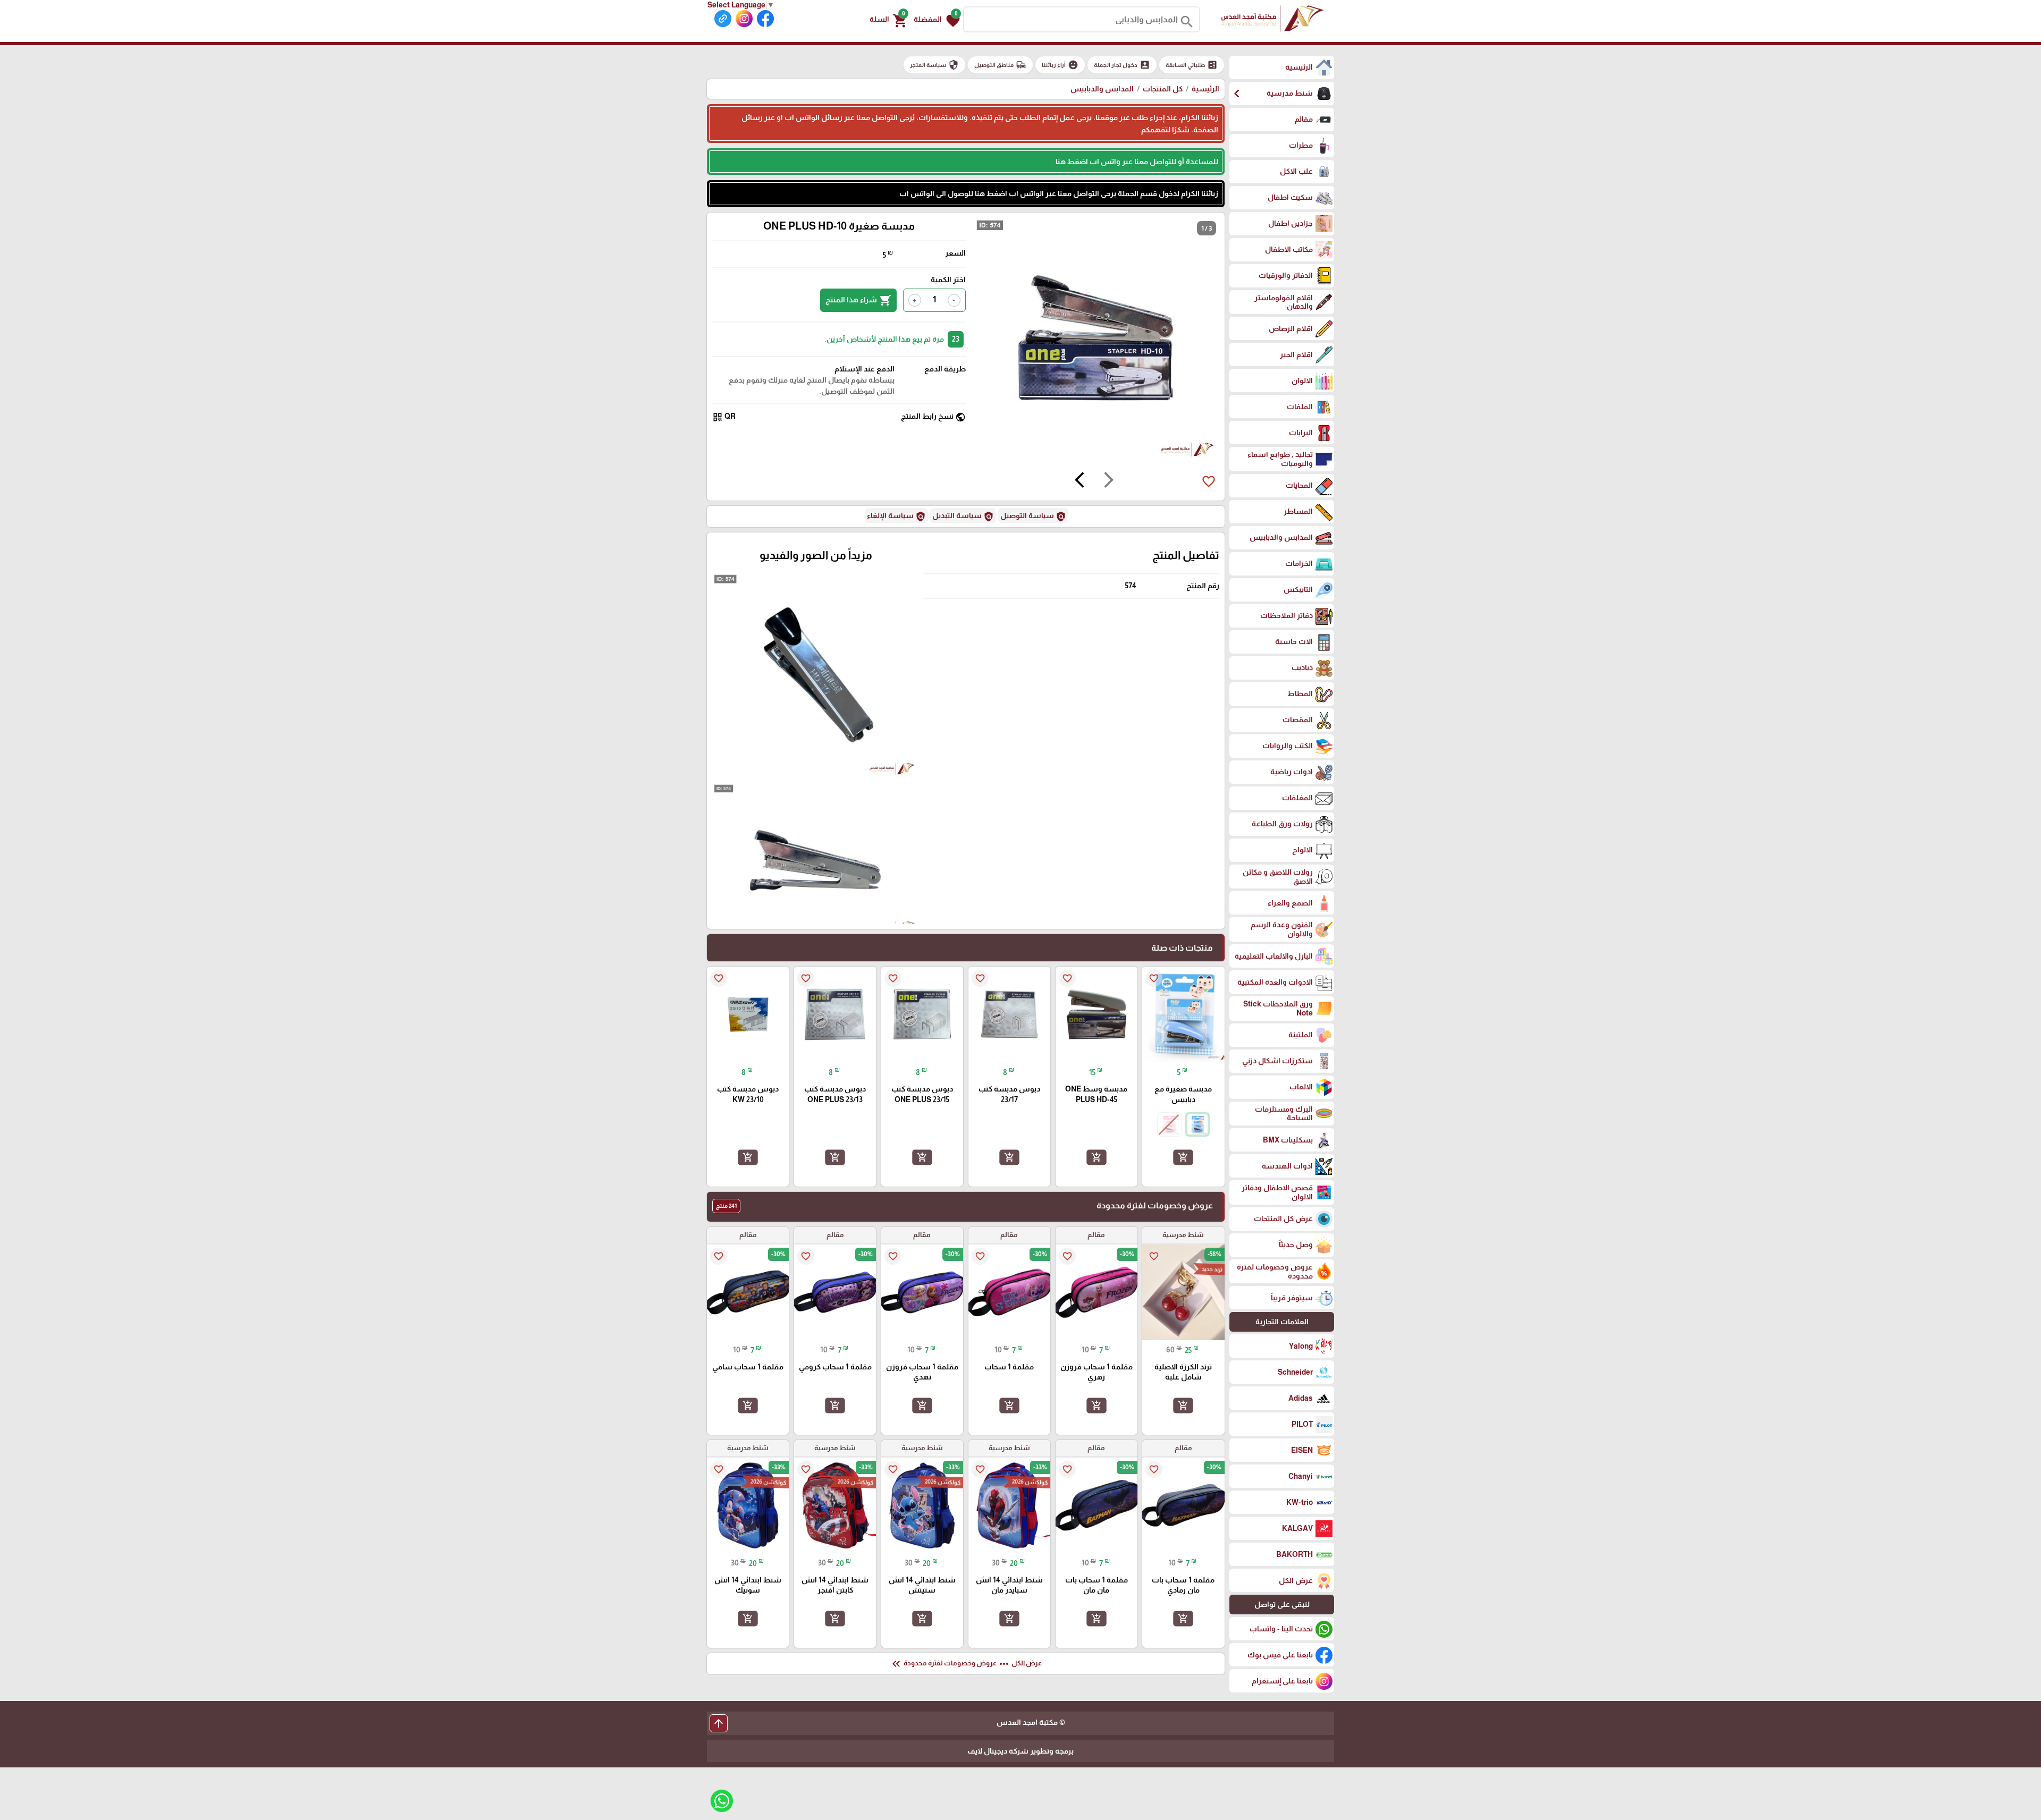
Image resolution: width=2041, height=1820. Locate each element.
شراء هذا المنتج (858, 300)
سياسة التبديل (963, 517)
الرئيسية (1205, 89)
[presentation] (1109, 481)
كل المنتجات (1163, 89)
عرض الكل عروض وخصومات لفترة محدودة (966, 1664)
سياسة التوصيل (1033, 517)
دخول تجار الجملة (1122, 65)
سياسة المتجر (934, 65)
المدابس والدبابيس (1102, 89)
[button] (937, 20)
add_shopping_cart (1183, 1157)
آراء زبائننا (1060, 65)
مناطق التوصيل (1000, 65)
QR (724, 417)
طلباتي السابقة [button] (1192, 65)
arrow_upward (719, 1723)
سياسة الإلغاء (896, 517)
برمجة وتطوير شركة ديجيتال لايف (1020, 1751)
